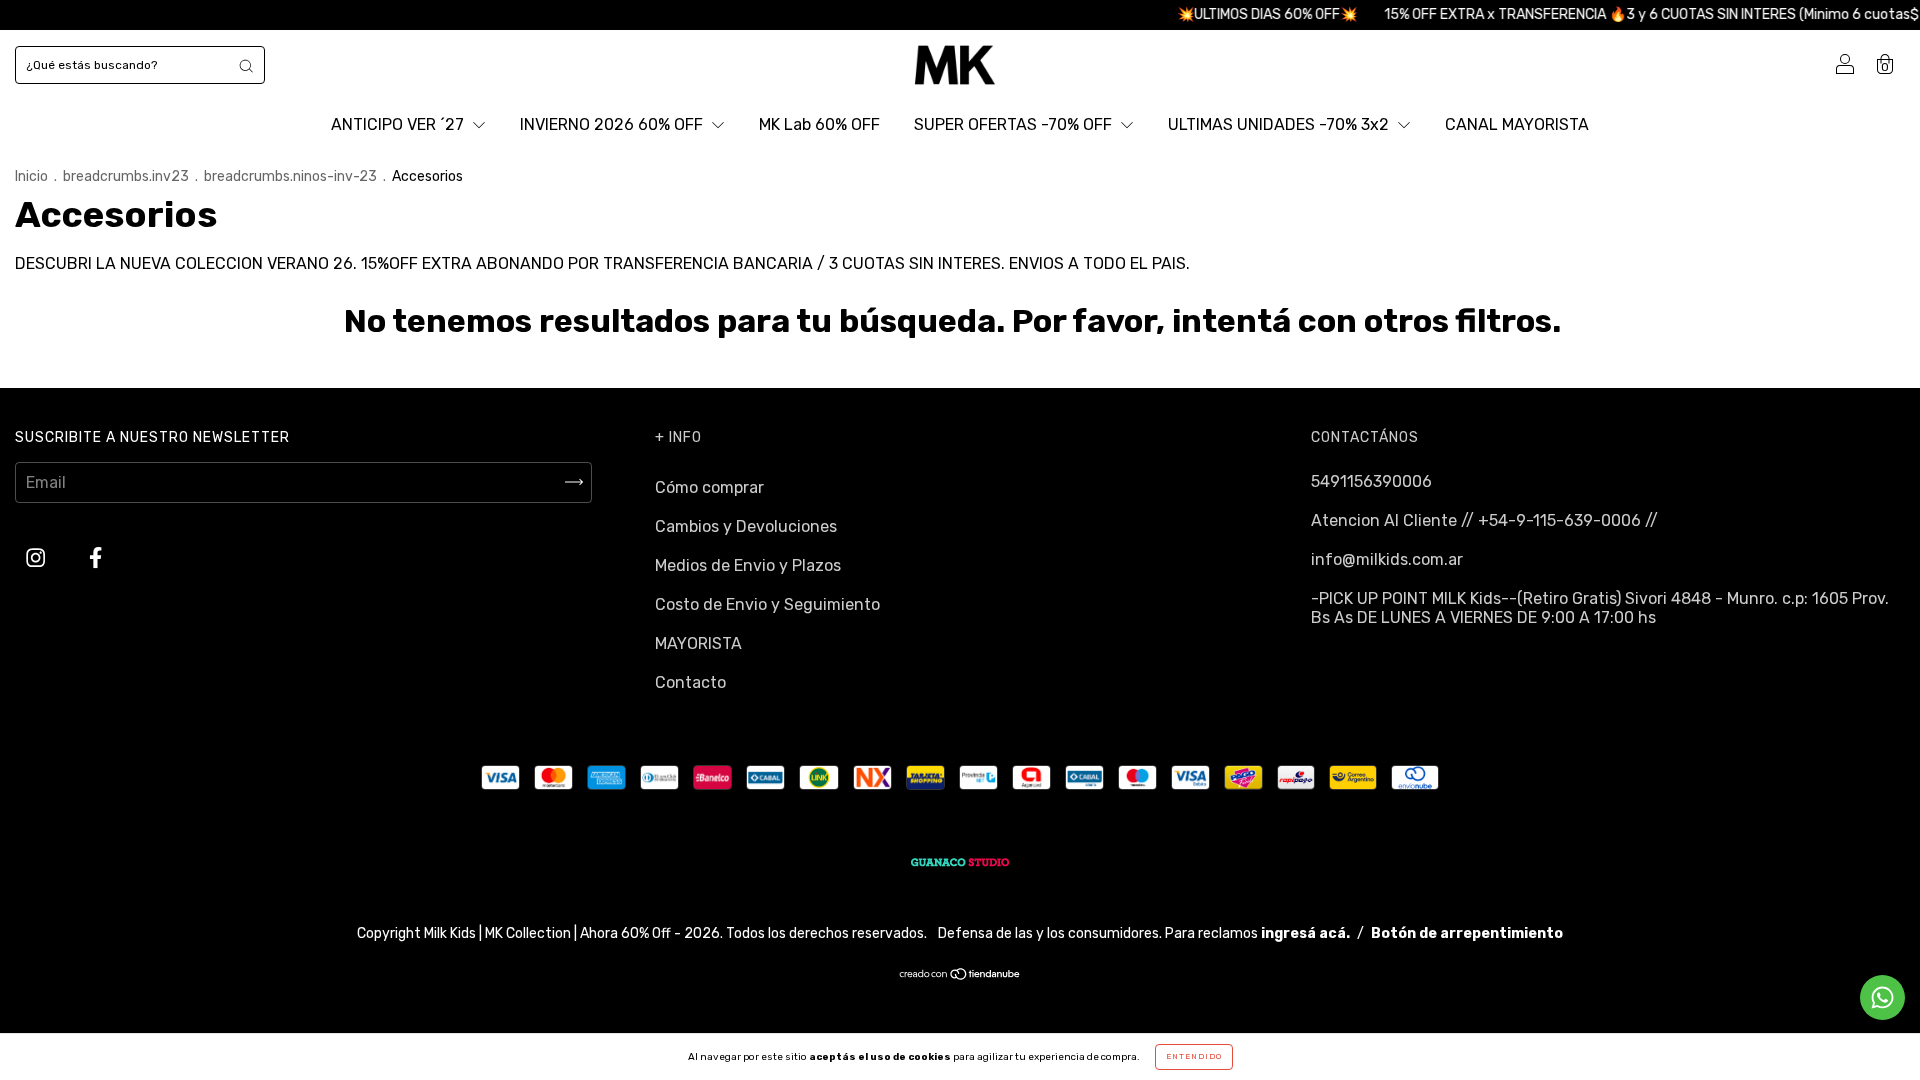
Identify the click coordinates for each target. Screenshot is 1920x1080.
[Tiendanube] (960, 975)
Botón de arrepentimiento (1467, 933)
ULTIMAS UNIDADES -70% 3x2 (1280, 124)
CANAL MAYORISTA (1517, 124)
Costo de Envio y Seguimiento (767, 604)
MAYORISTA (698, 643)
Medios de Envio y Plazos (748, 565)
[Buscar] (246, 65)
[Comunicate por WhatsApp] (1882, 997)
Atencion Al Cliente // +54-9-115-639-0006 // (1484, 520)
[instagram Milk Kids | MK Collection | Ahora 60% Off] (37, 557)
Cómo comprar (709, 487)
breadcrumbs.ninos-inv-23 (290, 176)
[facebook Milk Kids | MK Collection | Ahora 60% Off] (95, 557)
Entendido (1194, 1056)
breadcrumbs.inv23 (126, 176)
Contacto (690, 682)
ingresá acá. (1305, 933)
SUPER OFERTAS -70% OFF (1015, 124)
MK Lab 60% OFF (819, 124)
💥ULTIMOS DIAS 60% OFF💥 (1247, 14)
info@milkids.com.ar (1387, 559)
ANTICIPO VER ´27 (399, 124)
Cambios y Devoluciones (746, 526)
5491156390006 (1371, 481)
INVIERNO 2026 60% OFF (613, 124)
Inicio (31, 176)
